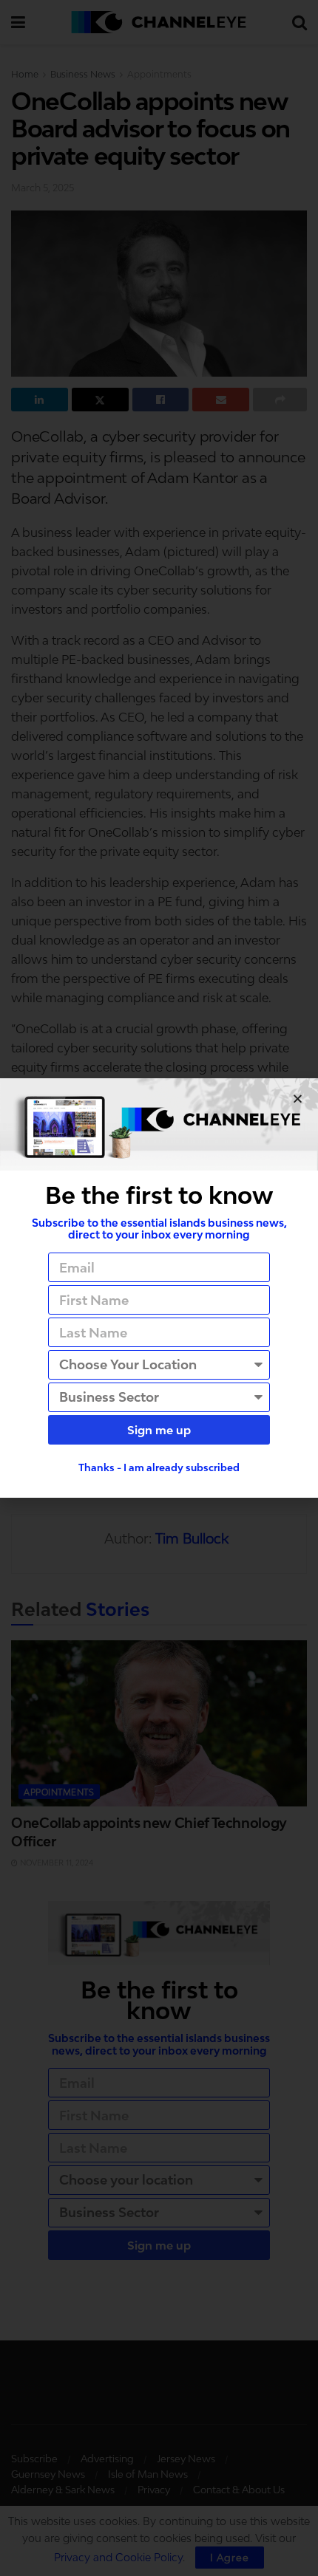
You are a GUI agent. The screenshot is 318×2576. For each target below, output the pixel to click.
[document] (159, 1288)
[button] (298, 1099)
